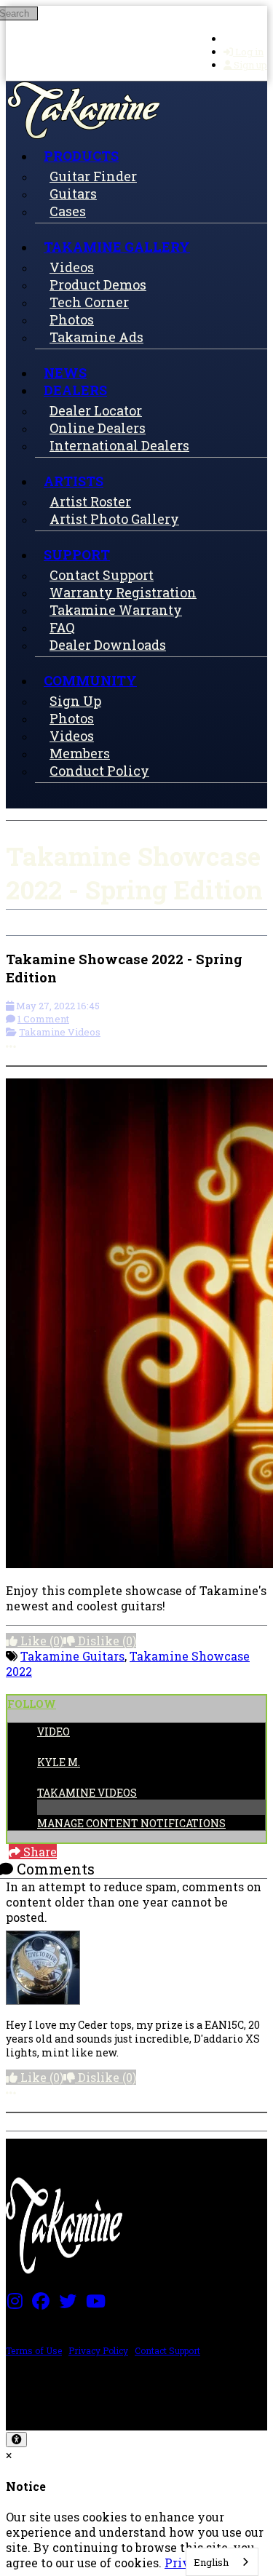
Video (54, 1732)
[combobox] (222, 2562)
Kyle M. (59, 1762)
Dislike (106, 1641)
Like (40, 1641)
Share (39, 1852)
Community (90, 680)
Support (77, 554)
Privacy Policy (98, 2350)
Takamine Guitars (72, 1656)
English (211, 2562)
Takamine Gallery (117, 247)
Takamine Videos (60, 1032)
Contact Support (167, 2350)
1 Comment (43, 1019)
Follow (32, 1704)
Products (81, 156)
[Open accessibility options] (16, 2440)
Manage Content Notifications (131, 1823)
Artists (74, 481)
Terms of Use (34, 2350)
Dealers (75, 390)
